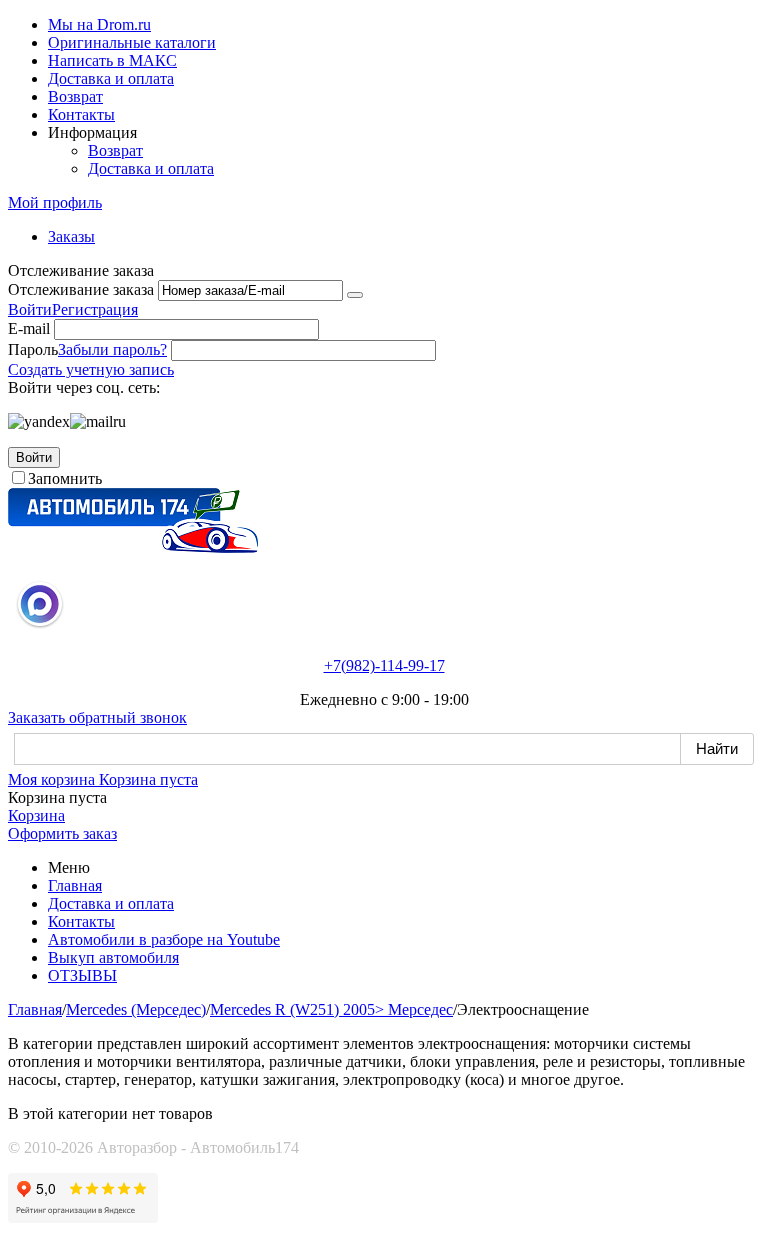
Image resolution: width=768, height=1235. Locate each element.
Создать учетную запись (91, 369)
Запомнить (65, 478)
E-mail (29, 328)
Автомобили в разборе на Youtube (164, 939)
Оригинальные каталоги (132, 42)
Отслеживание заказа (81, 289)
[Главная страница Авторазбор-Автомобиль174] (133, 547)
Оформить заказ (62, 833)
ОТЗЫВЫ (82, 975)
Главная (75, 885)
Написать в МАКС (112, 60)
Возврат (75, 96)
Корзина (36, 815)
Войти (30, 309)
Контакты (81, 114)
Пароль (33, 349)
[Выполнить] (355, 295)
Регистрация (95, 309)
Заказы (71, 236)
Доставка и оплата (111, 78)
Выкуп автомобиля (113, 957)
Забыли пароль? (112, 349)
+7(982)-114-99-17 (384, 665)
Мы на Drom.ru (99, 24)
